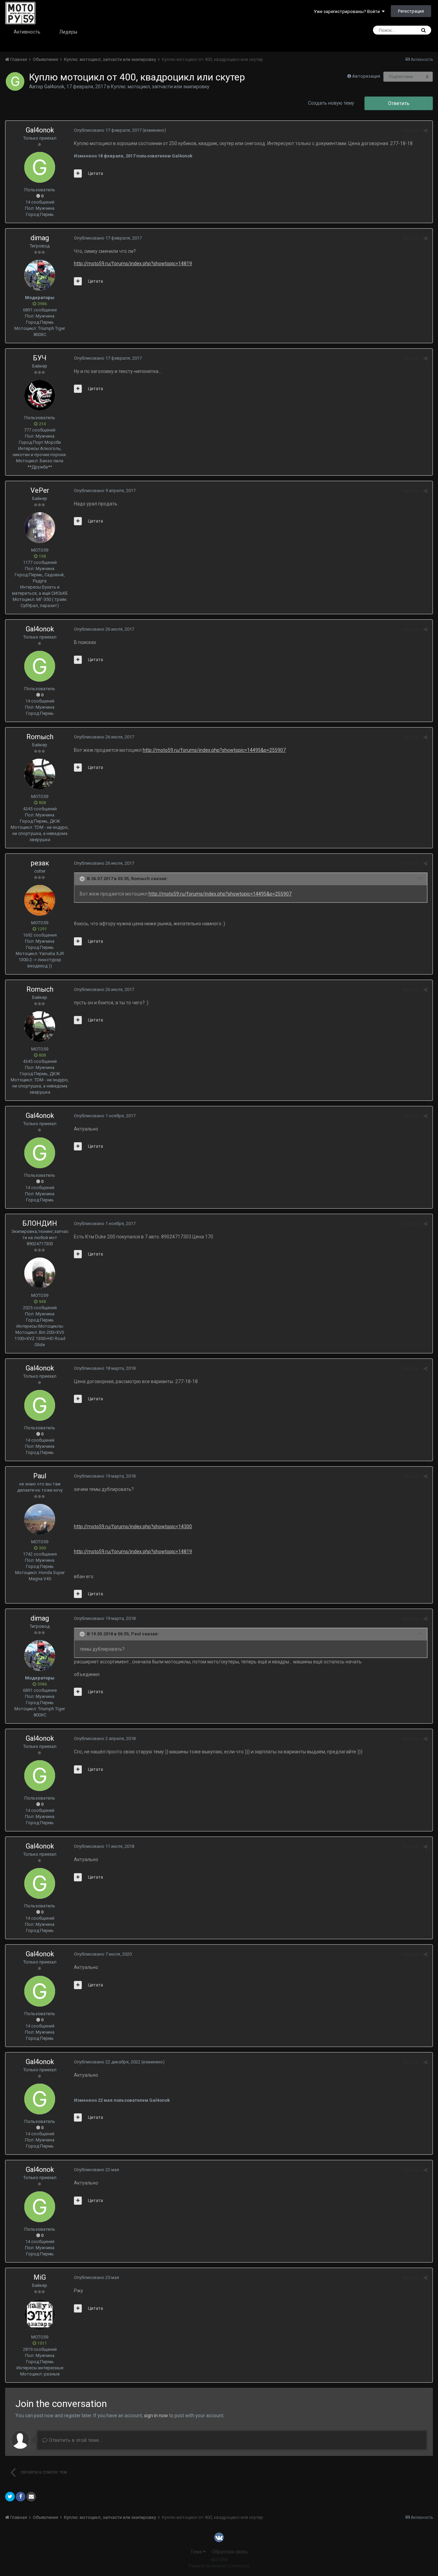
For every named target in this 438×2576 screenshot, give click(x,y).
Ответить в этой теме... (75, 2440)
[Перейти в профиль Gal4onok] (15, 81)
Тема (197, 2552)
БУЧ (40, 358)
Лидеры (68, 32)
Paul (40, 1476)
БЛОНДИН (40, 1223)
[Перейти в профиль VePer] (40, 528)
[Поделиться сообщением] (426, 131)
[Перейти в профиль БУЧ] (40, 395)
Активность (27, 32)
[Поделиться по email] (31, 2497)
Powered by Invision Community (219, 2566)
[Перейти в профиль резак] (40, 900)
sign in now (156, 2416)
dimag (40, 238)
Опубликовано (108, 130)
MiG (40, 2277)
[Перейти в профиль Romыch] (40, 774)
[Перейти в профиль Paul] (40, 1519)
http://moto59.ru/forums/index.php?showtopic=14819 (133, 263)
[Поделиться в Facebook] (21, 2497)
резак (40, 863)
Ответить (399, 103)
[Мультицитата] (78, 173)
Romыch (40, 737)
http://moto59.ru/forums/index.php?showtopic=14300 (133, 1527)
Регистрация (411, 11)
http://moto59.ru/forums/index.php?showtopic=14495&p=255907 (214, 750)
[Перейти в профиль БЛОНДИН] (40, 1273)
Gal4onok (54, 87)
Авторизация (366, 76)
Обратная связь (230, 2552)
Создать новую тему (331, 103)
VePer (40, 490)
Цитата (95, 173)
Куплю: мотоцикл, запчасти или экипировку (160, 87)
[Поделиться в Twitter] (10, 2497)
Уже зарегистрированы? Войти (348, 11)
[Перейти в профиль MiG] (40, 2315)
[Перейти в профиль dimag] (40, 275)
